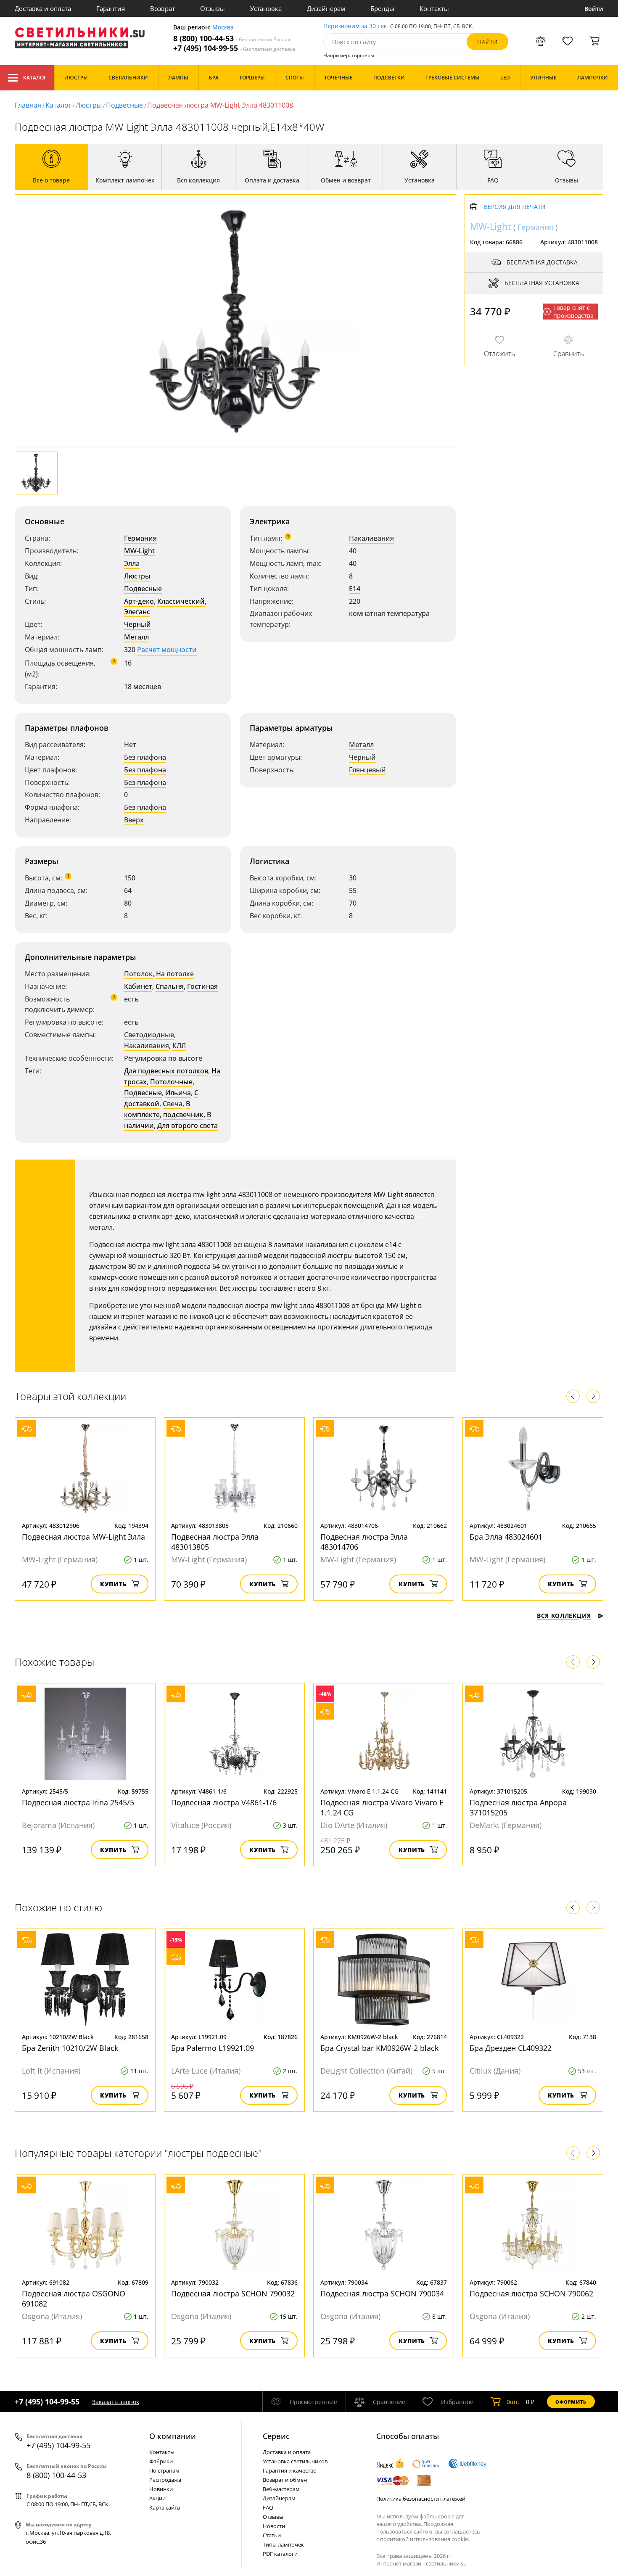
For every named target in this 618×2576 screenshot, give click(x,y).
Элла (132, 563)
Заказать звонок (116, 2402)
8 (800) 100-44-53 (232, 38)
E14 (355, 589)
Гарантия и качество (290, 2470)
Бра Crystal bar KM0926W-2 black (379, 2048)
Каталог (35, 78)
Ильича (178, 1093)
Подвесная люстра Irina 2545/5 (78, 1802)
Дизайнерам (326, 8)
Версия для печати (515, 207)
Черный (137, 624)
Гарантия (111, 8)
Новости (274, 2526)
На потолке (175, 974)
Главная (28, 105)
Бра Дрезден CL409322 (511, 2048)
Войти (594, 9)
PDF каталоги (280, 2554)
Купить (113, 1584)
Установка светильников (295, 2461)
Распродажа (165, 2480)
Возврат (162, 8)
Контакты (434, 8)
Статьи (272, 2535)
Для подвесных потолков (166, 1071)
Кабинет (138, 986)
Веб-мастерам (281, 2489)
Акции (157, 2498)
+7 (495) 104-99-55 (234, 48)
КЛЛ (179, 1046)
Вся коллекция (564, 1616)
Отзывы (213, 8)
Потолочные (171, 1082)
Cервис (276, 2436)
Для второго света (188, 1126)
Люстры (89, 105)
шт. (513, 2402)
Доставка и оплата (43, 8)
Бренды (382, 8)
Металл (136, 637)
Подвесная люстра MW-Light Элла (83, 1537)
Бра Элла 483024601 (506, 1537)
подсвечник (183, 1115)
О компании (173, 2436)
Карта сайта (165, 2507)
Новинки (161, 2489)
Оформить (571, 2402)
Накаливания (371, 538)
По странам (164, 2470)
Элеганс (137, 612)
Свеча (173, 1104)
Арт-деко (139, 601)
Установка (266, 8)
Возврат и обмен (285, 2480)
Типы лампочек (283, 2544)
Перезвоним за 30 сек (355, 26)
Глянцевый (367, 770)
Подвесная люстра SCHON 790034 (382, 2293)
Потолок (138, 974)
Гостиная (202, 986)
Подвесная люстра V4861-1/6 (224, 1802)
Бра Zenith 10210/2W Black (70, 2048)
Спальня (170, 986)
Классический (181, 601)
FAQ (268, 2507)
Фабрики (161, 2461)
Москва (223, 28)
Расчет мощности (167, 650)
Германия (140, 538)
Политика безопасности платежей (421, 2499)
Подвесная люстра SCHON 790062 (531, 2293)
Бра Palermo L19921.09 (213, 2048)
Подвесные (124, 105)
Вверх (134, 820)
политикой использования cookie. (425, 2539)
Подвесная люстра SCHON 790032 (233, 2293)
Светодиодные (149, 1035)
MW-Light (139, 551)
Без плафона (145, 757)
